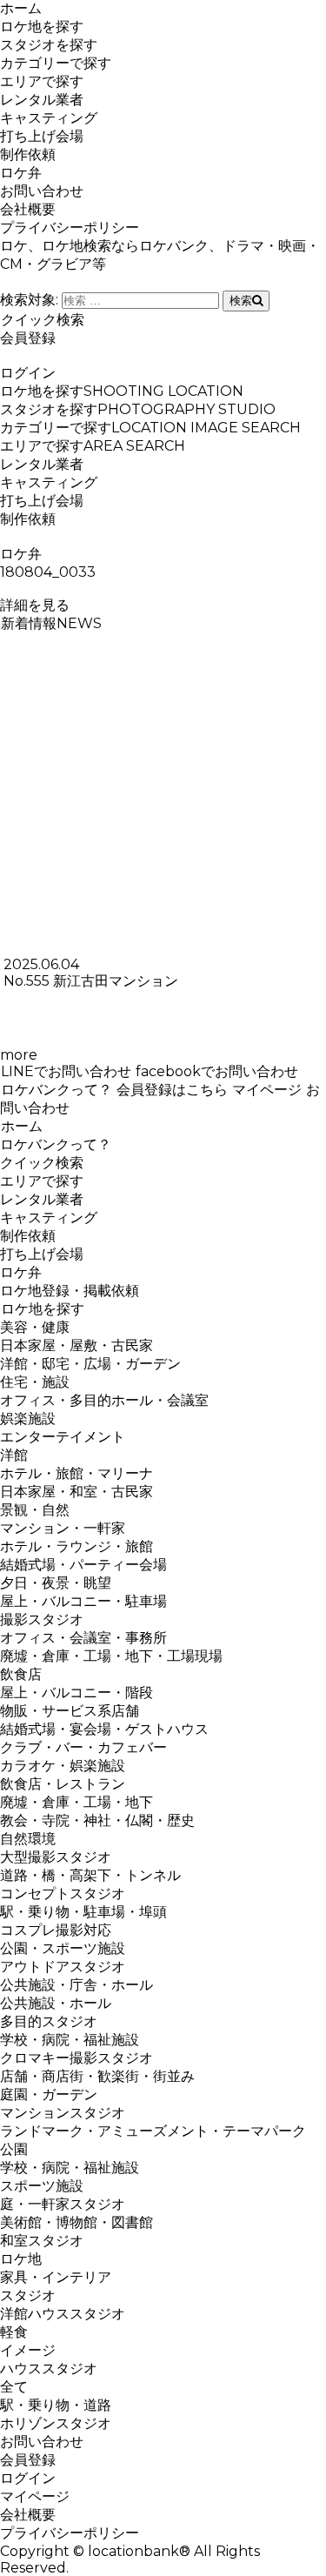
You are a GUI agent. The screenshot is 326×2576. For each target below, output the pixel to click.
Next (305, 770)
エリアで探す (42, 81)
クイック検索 (43, 320)
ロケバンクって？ (57, 1090)
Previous (21, 770)
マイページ (267, 1090)
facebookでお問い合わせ (217, 1071)
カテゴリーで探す (56, 63)
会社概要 (28, 209)
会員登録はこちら (172, 1090)
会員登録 (28, 338)
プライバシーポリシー (70, 227)
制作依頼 (28, 154)
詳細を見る (35, 605)
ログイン (28, 373)
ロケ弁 (21, 173)
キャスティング (49, 118)
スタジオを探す (49, 45)
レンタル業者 (42, 100)
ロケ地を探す (42, 27)
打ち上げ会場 (42, 136)
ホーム (21, 8)
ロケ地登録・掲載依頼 (70, 1291)
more (19, 1055)
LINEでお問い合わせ (66, 1071)
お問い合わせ (42, 191)
